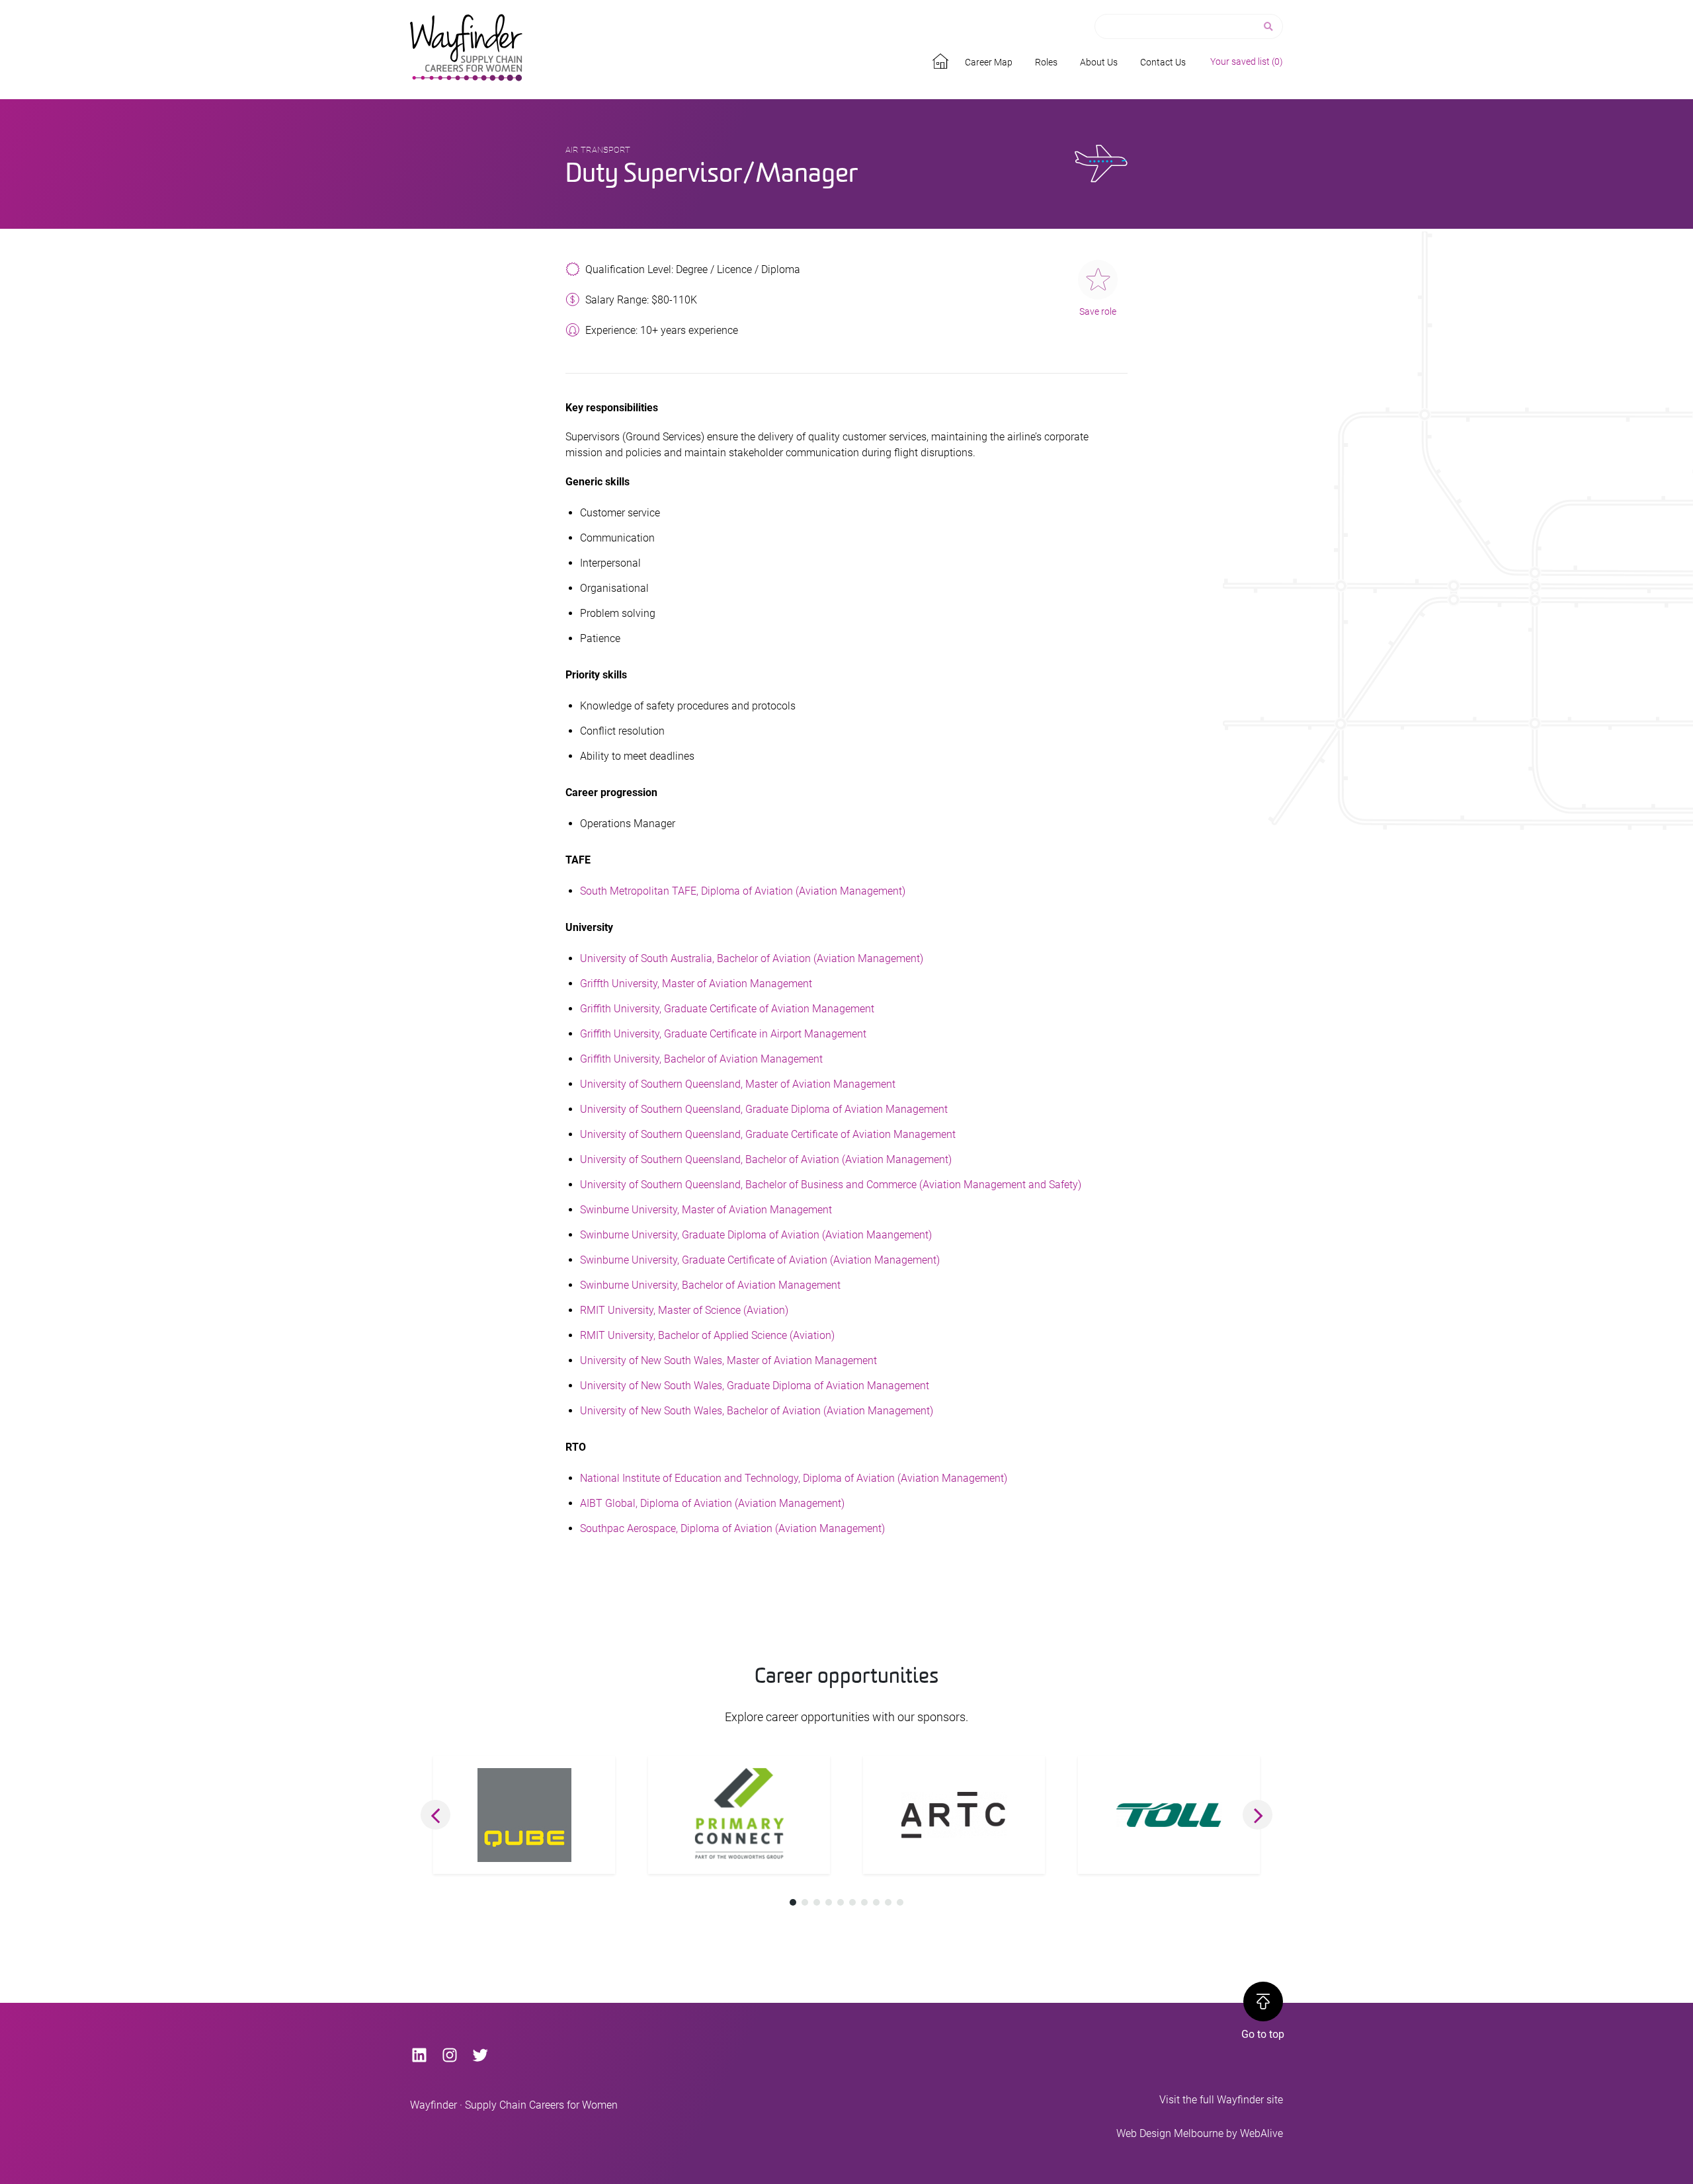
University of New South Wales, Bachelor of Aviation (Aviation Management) (757, 1411)
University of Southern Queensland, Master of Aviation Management (738, 1084)
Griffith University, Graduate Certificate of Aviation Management (727, 1009)
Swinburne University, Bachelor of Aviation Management (710, 1285)
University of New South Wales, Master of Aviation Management (728, 1360)
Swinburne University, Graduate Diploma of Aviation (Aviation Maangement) (756, 1235)
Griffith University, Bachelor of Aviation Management (701, 1059)
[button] (435, 1815)
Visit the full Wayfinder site (1221, 2100)
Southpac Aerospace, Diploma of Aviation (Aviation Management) (732, 1528)
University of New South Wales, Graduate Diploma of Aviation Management (755, 1386)
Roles (1046, 62)
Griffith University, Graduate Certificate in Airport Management (723, 1034)
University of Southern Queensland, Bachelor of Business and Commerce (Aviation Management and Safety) (831, 1185)
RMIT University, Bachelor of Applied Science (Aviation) (707, 1335)
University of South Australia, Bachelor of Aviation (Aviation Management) (752, 958)
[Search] (1269, 27)
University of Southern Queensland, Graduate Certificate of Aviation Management (768, 1134)
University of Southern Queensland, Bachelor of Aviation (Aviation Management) (766, 1159)
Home (942, 59)
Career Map (989, 62)
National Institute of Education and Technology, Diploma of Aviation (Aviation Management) (794, 1478)
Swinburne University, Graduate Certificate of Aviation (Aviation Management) (760, 1260)
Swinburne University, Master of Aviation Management (706, 1210)
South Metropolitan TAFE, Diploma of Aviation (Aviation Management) (743, 891)
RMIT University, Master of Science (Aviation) (684, 1310)
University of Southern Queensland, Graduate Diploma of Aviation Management (764, 1109)
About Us (1099, 62)
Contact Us (1163, 62)
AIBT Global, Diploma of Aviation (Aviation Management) (712, 1503)
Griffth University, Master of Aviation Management (696, 984)
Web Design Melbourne (1170, 2133)
